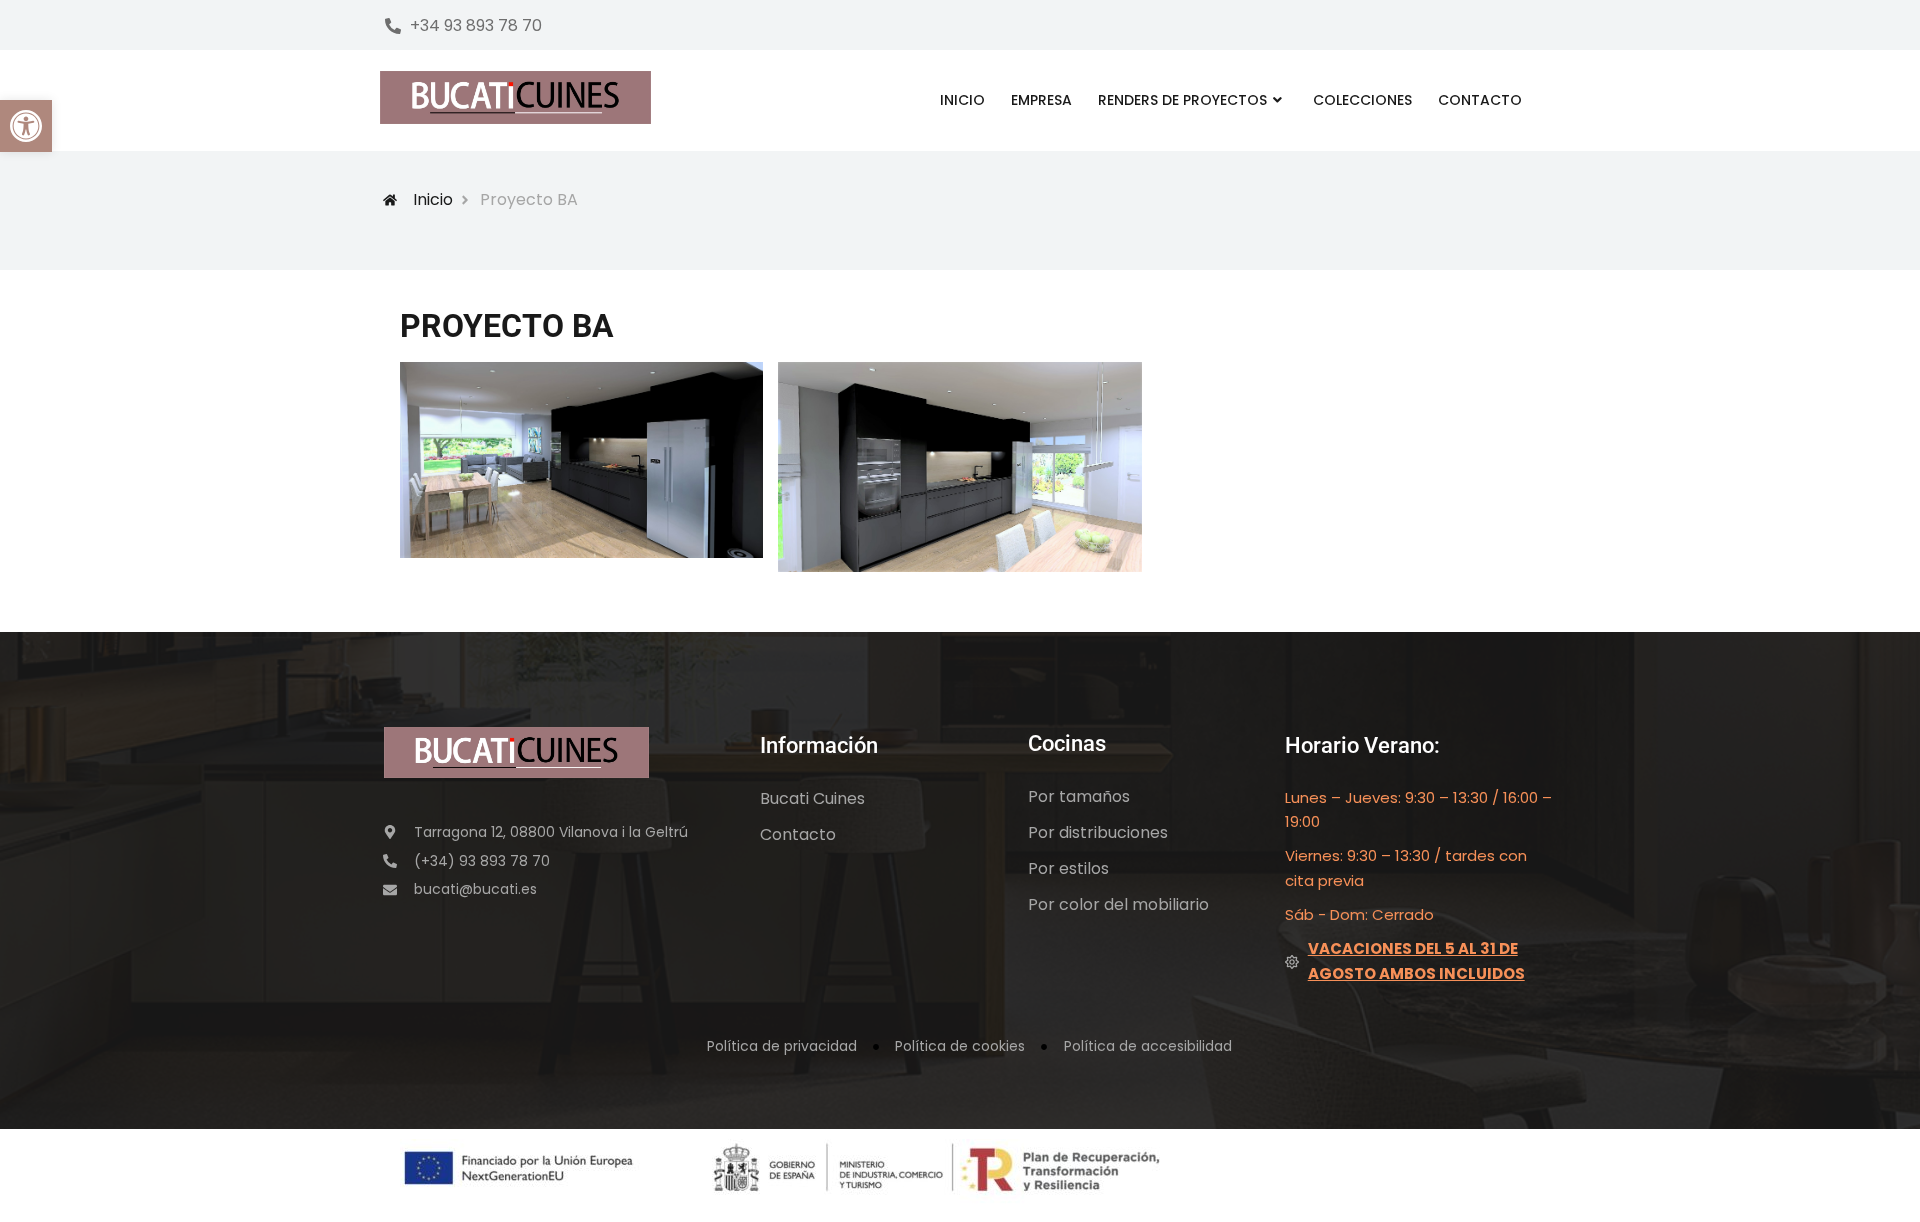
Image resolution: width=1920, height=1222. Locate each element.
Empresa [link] (1041, 100)
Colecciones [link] (1362, 100)
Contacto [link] (1480, 100)
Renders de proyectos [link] (1182, 100)
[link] (26, 126)
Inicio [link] (962, 100)
